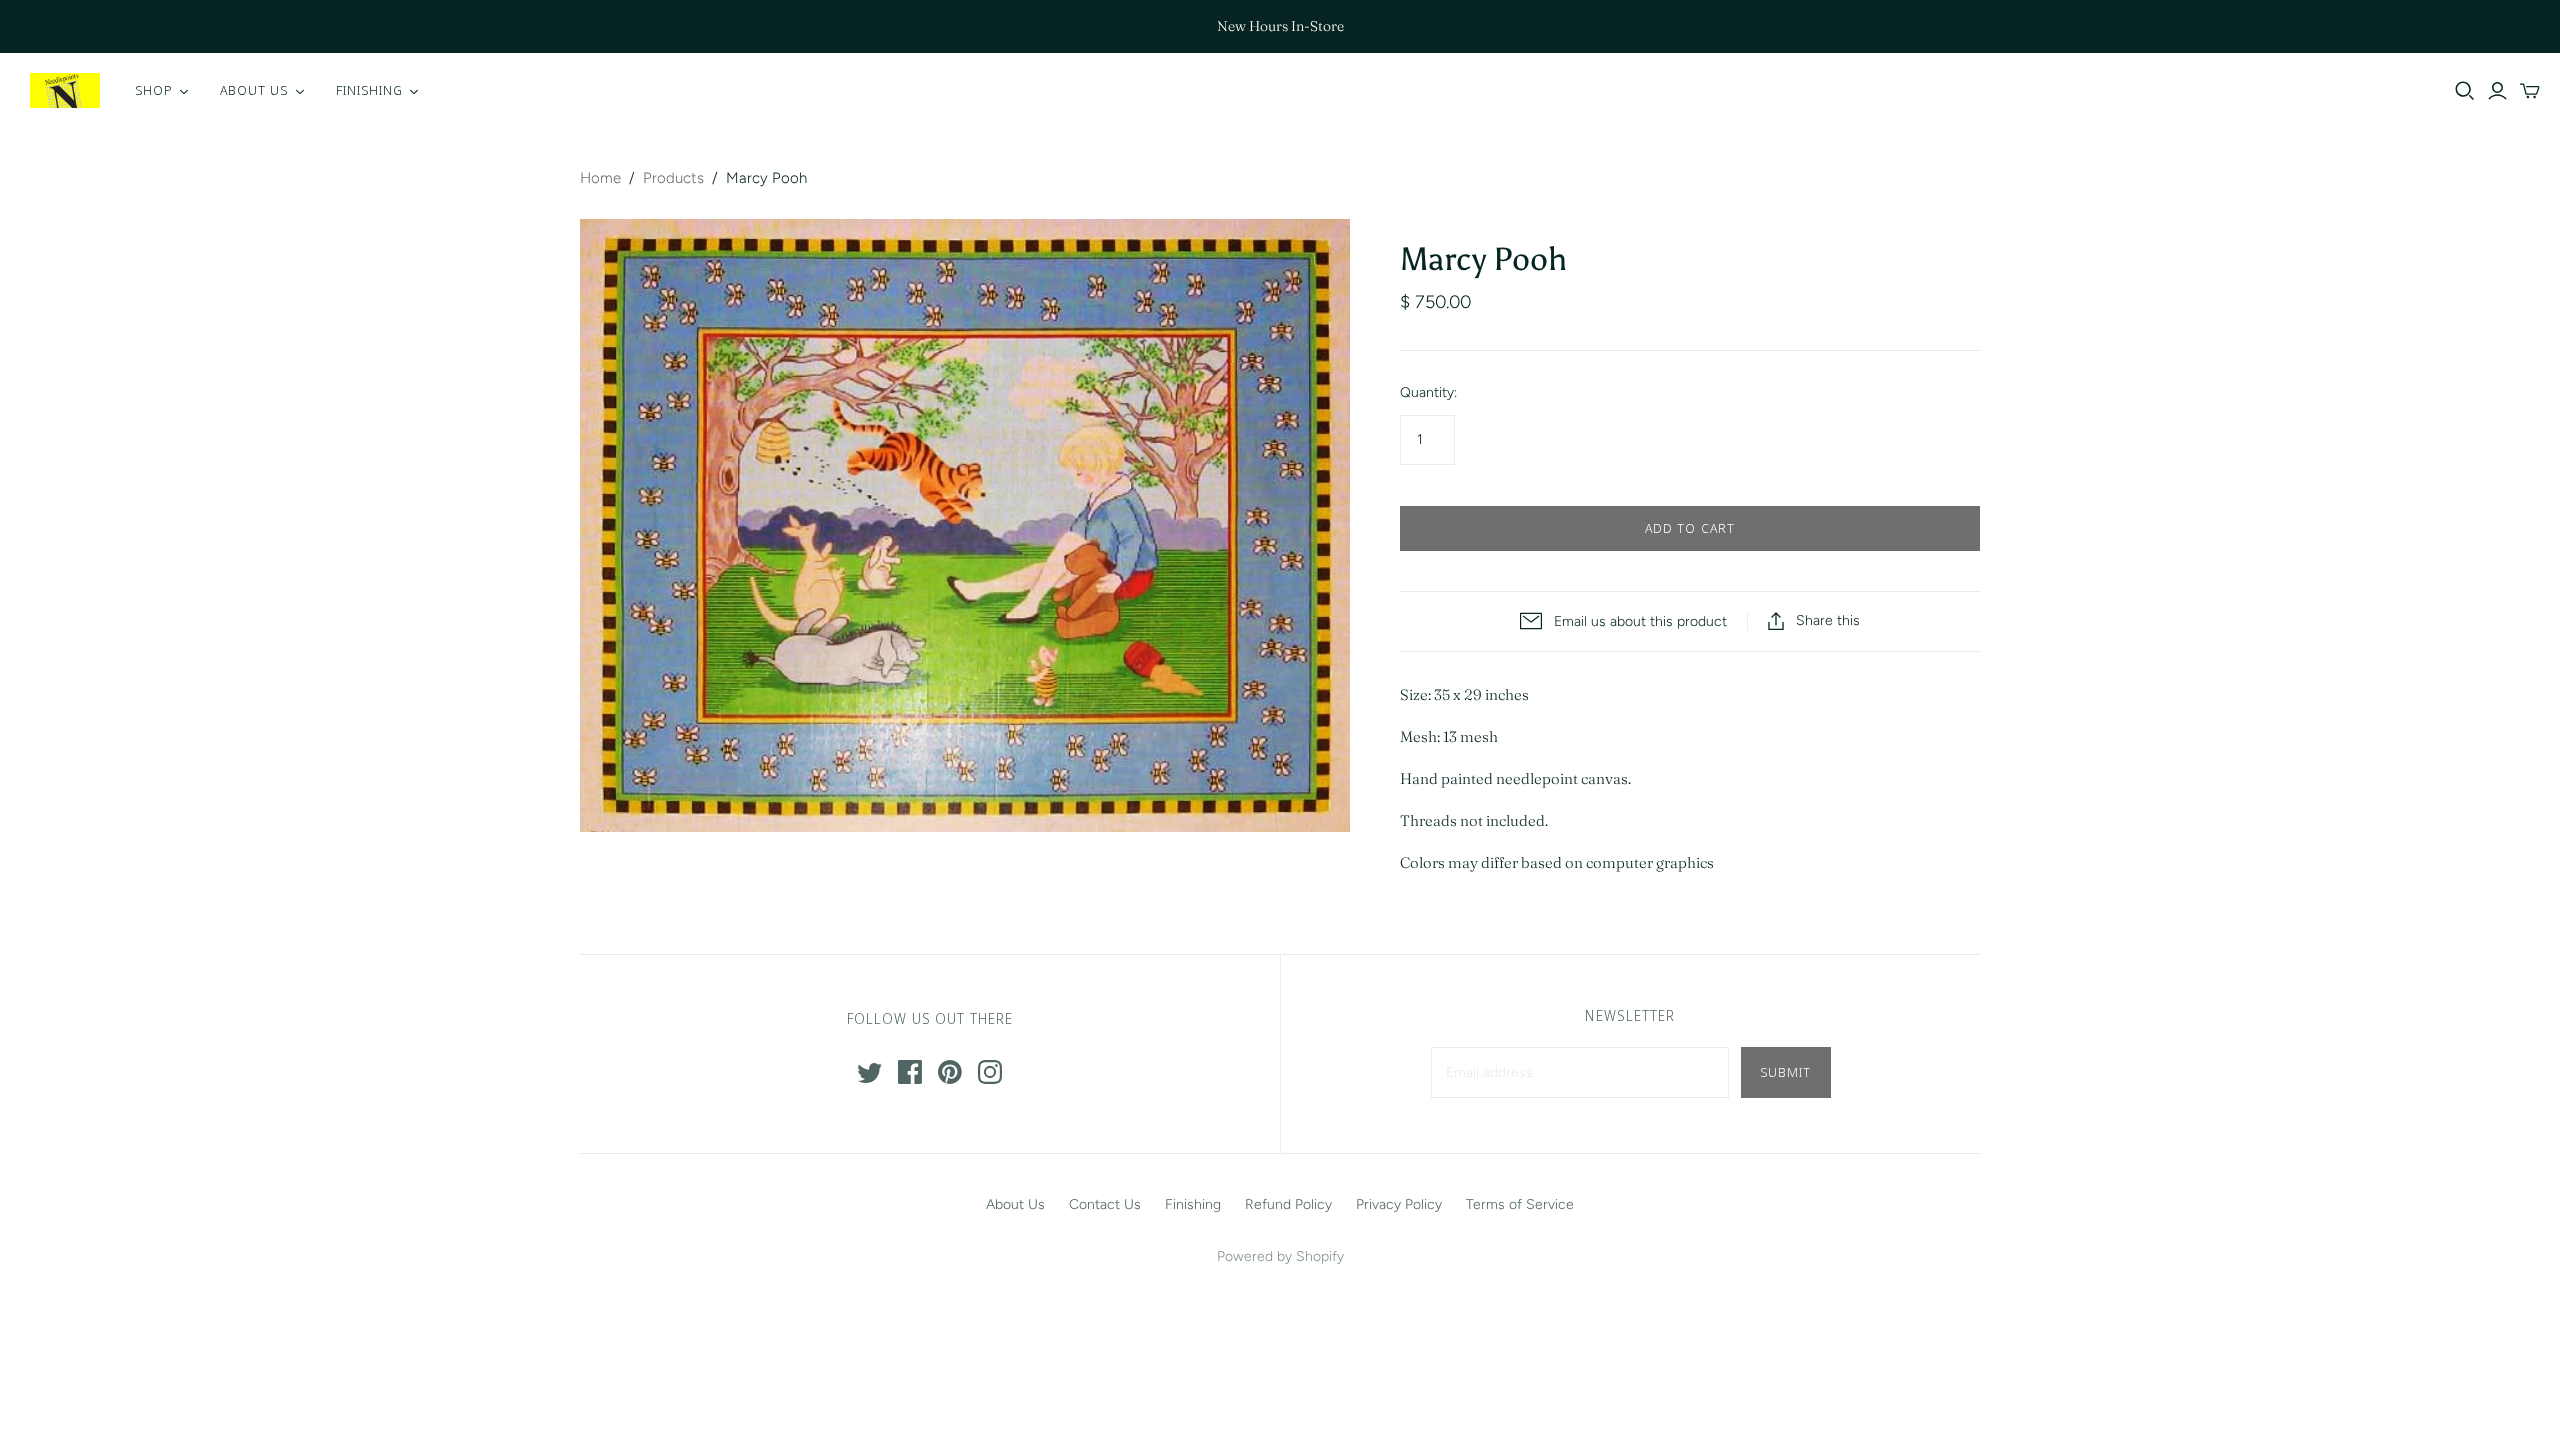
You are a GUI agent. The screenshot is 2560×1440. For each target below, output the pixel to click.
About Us (1015, 1204)
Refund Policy (1288, 1204)
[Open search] (2465, 91)
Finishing (1193, 1204)
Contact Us (1105, 1204)
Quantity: (1428, 392)
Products (673, 178)
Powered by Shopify (1280, 1256)
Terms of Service (1520, 1204)
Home (600, 178)
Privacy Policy (1399, 1204)
